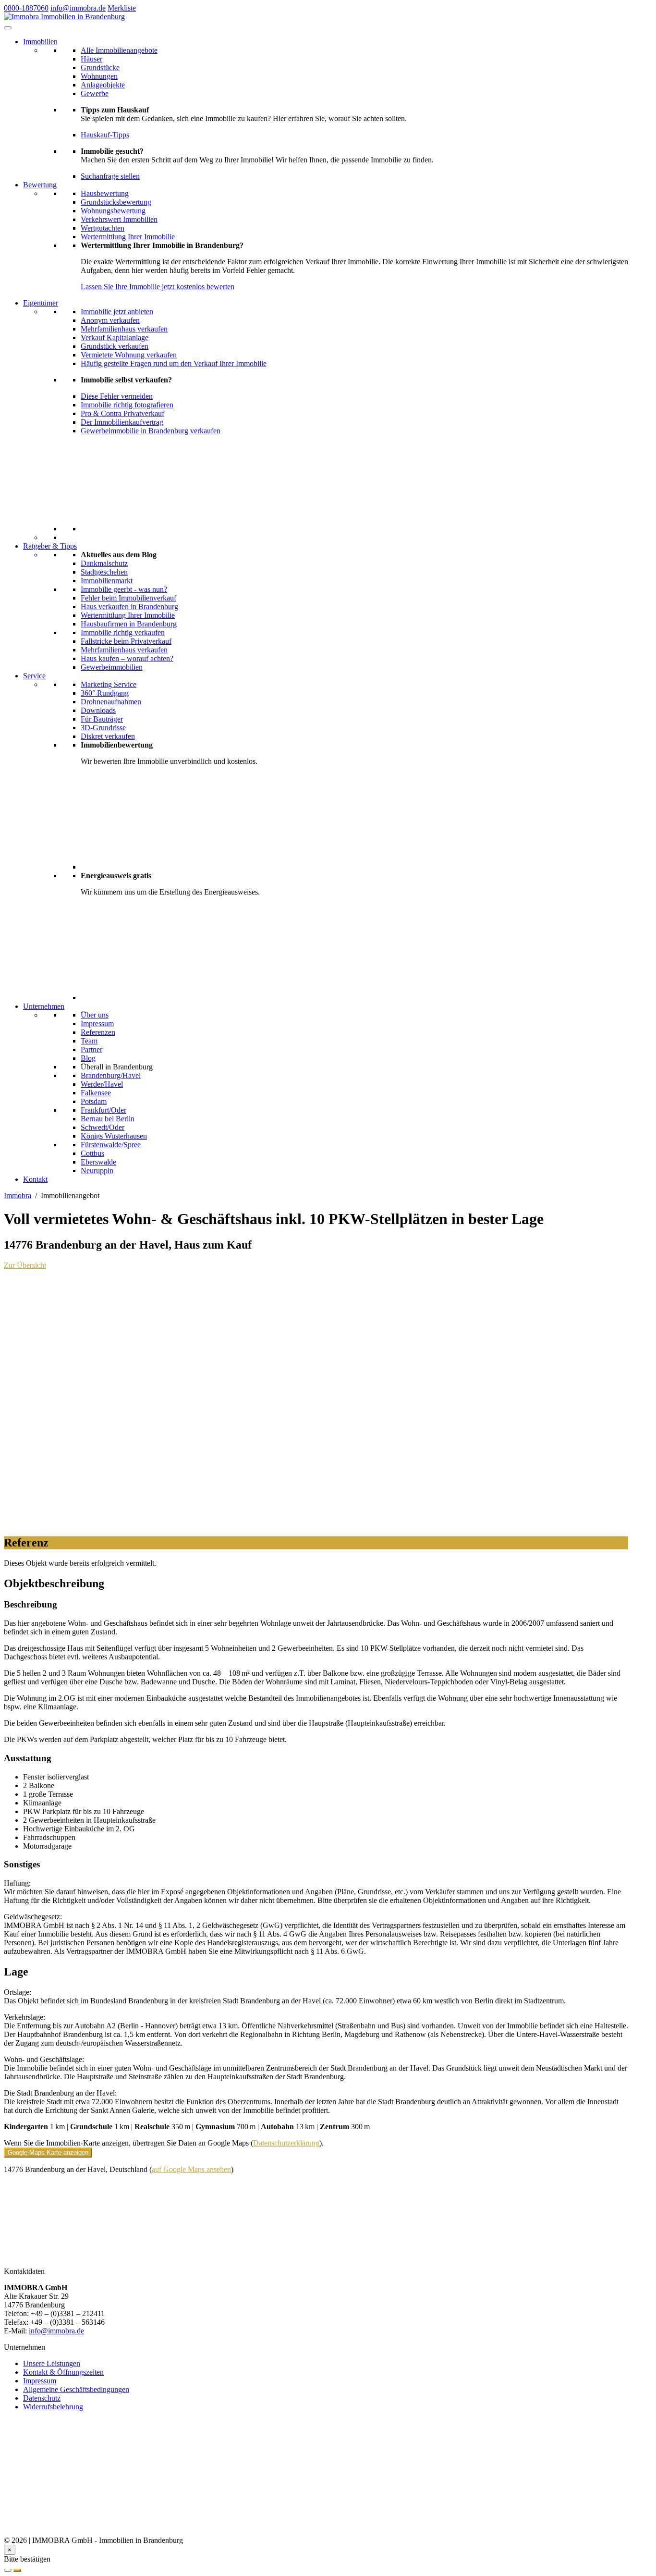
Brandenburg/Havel (111, 1075)
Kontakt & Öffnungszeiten (63, 2372)
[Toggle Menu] (8, 28)
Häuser (91, 59)
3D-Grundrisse (103, 728)
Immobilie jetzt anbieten (117, 312)
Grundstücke (100, 67)
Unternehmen (44, 1006)
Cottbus (92, 1153)
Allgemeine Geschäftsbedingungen (76, 2389)
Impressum (97, 1024)
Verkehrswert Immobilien (119, 219)
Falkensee (96, 1093)
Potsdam (94, 1101)
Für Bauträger (102, 719)
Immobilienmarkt (107, 581)
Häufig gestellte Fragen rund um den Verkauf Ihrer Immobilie (174, 363)
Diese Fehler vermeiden (117, 396)
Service (34, 676)
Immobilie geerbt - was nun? (124, 589)
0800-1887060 (26, 8)
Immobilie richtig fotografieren (127, 405)
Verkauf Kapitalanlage (115, 337)
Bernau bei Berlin (108, 1119)
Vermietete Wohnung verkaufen (129, 355)
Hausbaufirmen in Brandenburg (129, 624)
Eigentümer (41, 303)
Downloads (98, 710)
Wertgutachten (103, 228)
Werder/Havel (102, 1084)
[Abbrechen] (8, 2570)
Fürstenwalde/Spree (111, 1145)
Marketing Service (109, 684)
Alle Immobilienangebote (119, 50)
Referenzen (98, 1032)
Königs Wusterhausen (114, 1136)
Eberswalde (98, 1162)
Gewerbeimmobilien (112, 667)
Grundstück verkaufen (115, 346)
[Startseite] (64, 17)
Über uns (95, 1015)
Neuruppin (97, 1171)
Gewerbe (95, 93)
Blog (88, 1058)
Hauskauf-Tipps (105, 135)
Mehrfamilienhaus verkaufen (124, 329)
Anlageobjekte (103, 85)
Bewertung (40, 185)
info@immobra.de (78, 8)
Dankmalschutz (104, 563)
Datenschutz (42, 2398)
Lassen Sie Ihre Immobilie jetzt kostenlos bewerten (158, 287)
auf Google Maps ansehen (191, 2169)
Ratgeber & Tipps (50, 546)
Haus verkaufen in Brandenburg (129, 607)
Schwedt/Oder (103, 1127)
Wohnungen (99, 76)
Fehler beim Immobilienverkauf (128, 598)
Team (89, 1041)
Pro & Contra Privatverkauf (122, 413)
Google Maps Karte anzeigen (48, 2153)
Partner (91, 1049)
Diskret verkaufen (108, 736)
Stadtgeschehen (104, 572)
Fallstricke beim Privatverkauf (126, 641)
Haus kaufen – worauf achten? (127, 658)
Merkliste (122, 8)
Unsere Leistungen (52, 2363)
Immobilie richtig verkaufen (123, 632)
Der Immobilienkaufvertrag (122, 422)
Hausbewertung (105, 193)
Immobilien (40, 42)
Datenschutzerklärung (286, 2143)
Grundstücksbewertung (116, 202)
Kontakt (35, 1179)
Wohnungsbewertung (113, 211)
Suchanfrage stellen (110, 176)
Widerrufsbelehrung (53, 2407)
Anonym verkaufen (110, 320)
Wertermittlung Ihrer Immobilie (128, 237)
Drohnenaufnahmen (111, 702)
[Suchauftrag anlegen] (17, 2570)
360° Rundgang (105, 693)
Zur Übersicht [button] (25, 1265)
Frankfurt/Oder (103, 1110)
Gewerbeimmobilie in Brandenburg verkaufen (151, 431)
